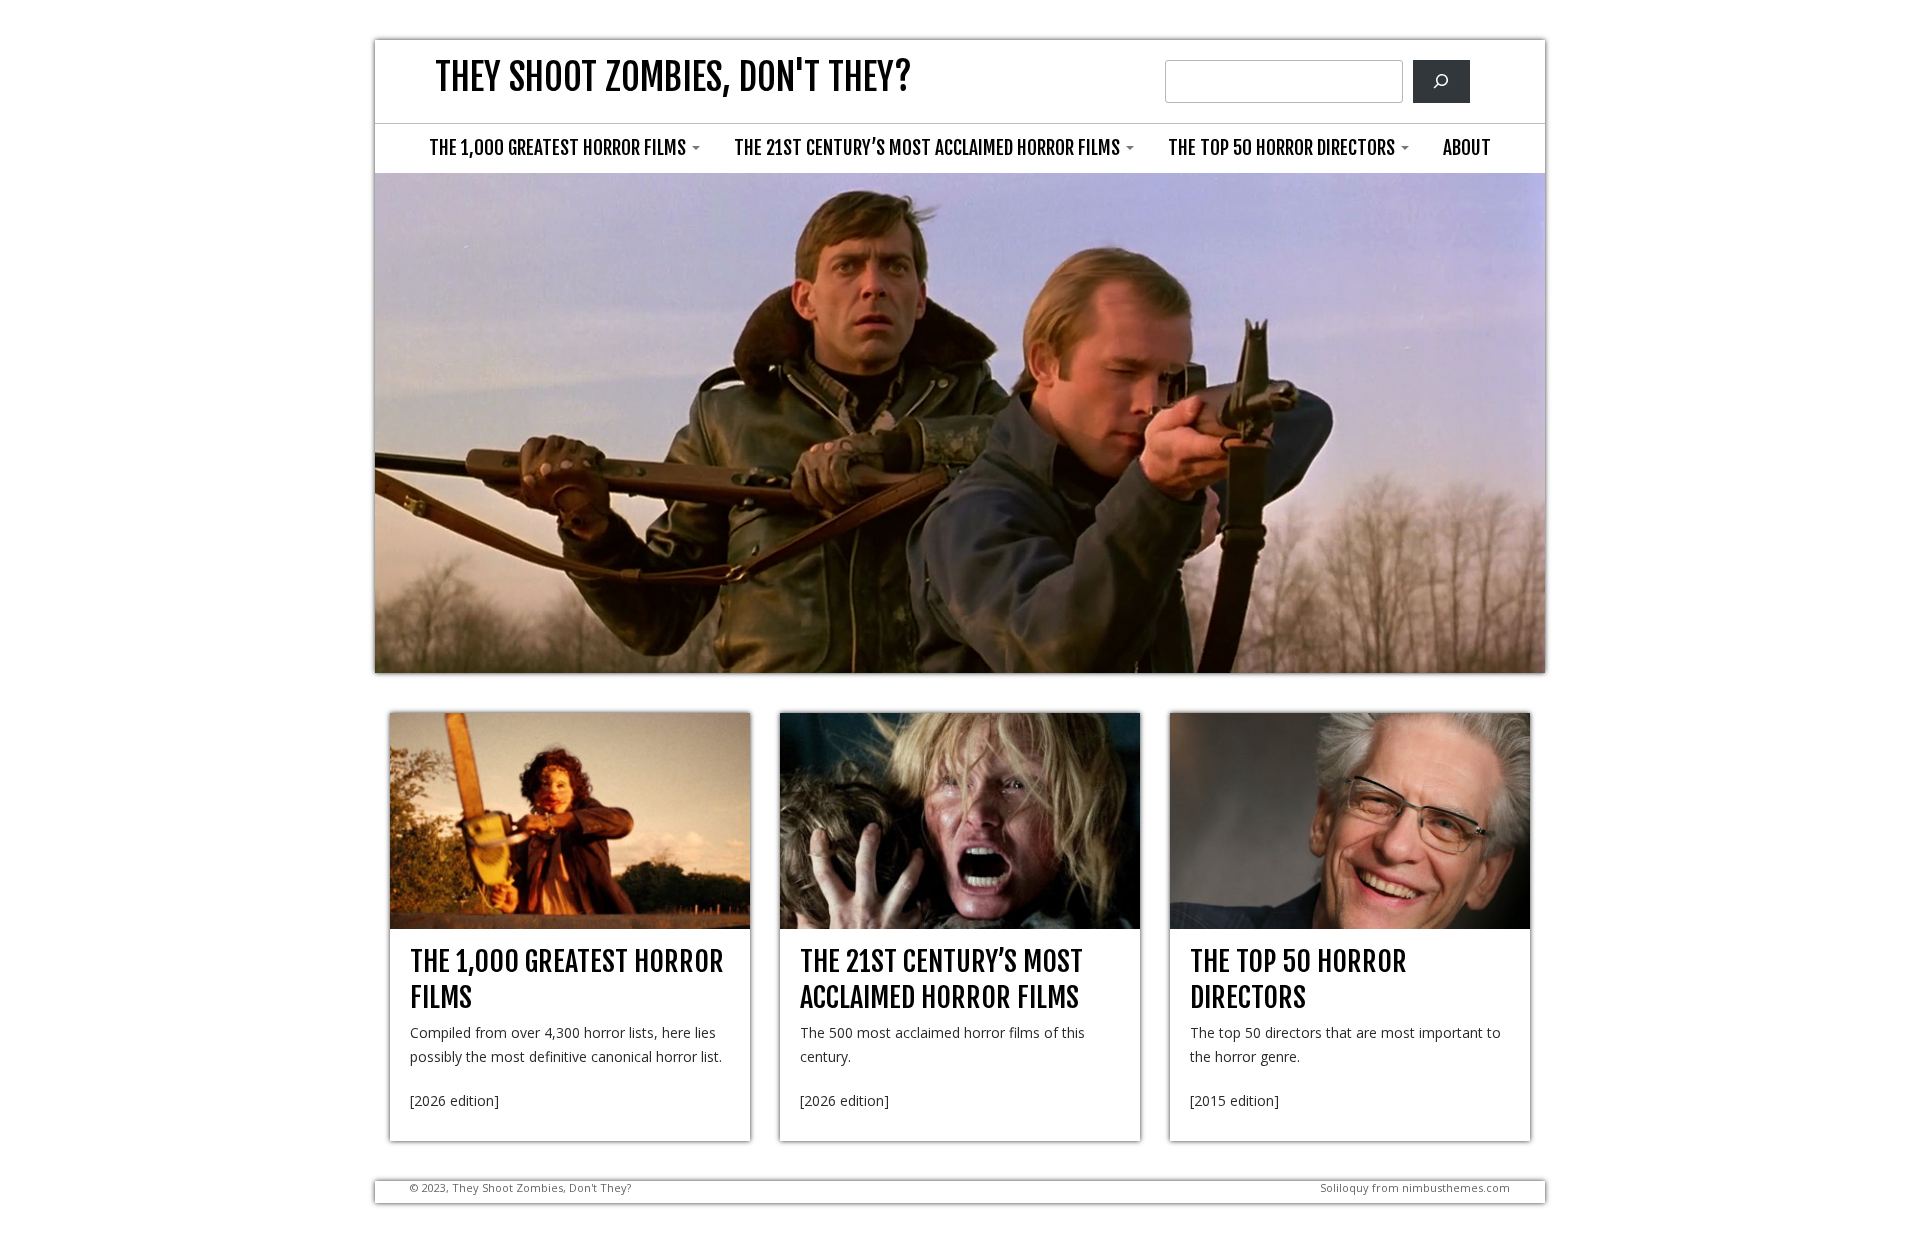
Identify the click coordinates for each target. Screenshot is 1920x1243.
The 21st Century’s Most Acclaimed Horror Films (929, 148)
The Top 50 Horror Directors (1283, 148)
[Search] (1441, 81)
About (1467, 148)
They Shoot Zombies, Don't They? (673, 77)
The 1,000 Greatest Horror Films (559, 148)
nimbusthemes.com (1456, 1187)
